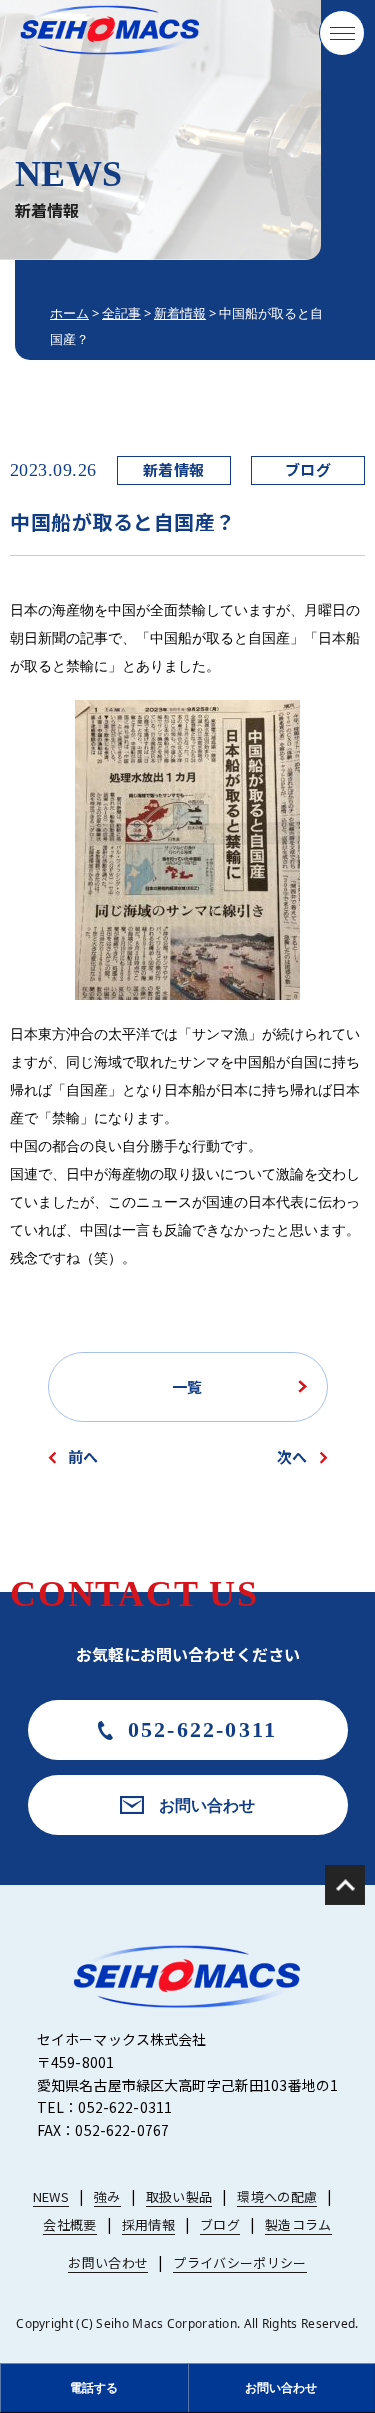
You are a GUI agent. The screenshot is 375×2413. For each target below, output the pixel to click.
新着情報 (174, 469)
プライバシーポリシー (239, 2262)
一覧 (187, 1386)
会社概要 (69, 2224)
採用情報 (148, 2224)
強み (107, 2196)
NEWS (51, 2196)
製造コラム (298, 2224)
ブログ (308, 469)
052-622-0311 (202, 1729)
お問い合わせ (207, 1805)
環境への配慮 (277, 2196)
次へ (292, 1456)
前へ (83, 1456)
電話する (94, 2387)
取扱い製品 (179, 2196)
